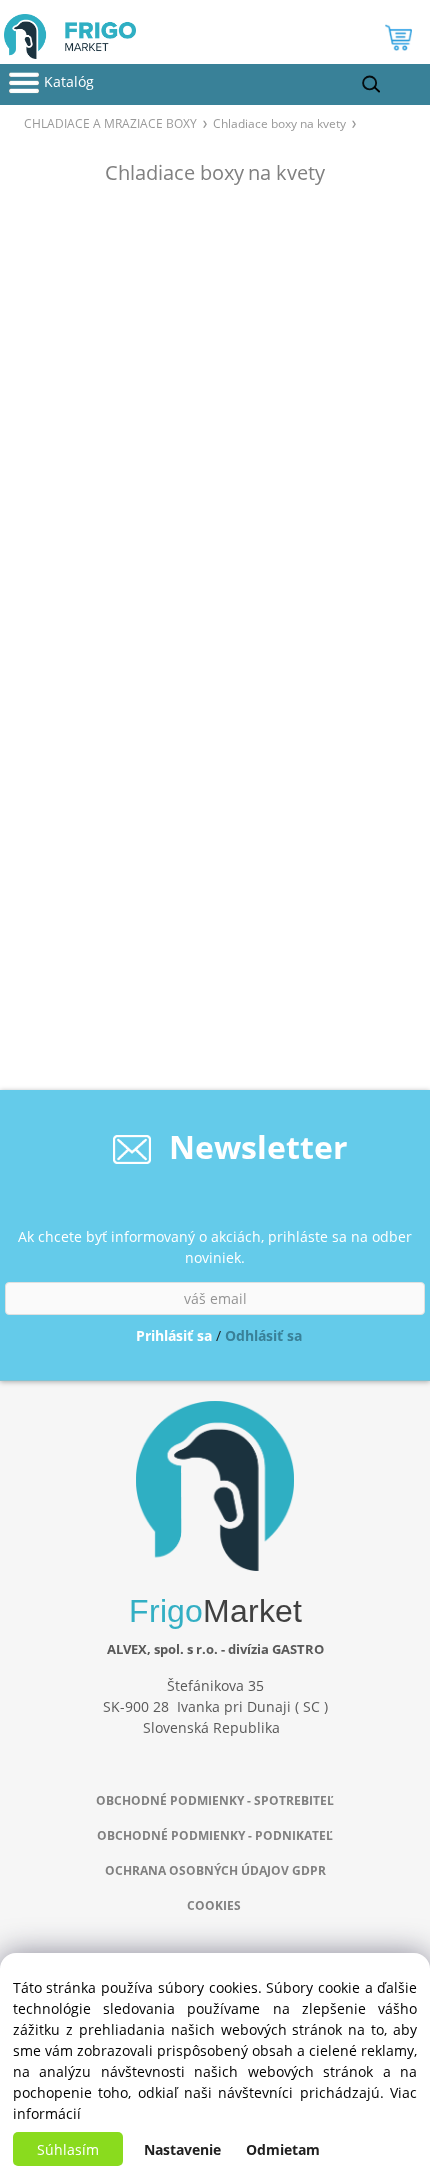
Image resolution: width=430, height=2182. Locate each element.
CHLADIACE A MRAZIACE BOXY (110, 123)
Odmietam (283, 2149)
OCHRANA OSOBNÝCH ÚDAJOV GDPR (215, 1870)
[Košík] (401, 42)
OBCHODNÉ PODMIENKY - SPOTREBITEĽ (215, 1800)
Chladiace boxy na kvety (279, 123)
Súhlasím (68, 2149)
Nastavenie (182, 2149)
